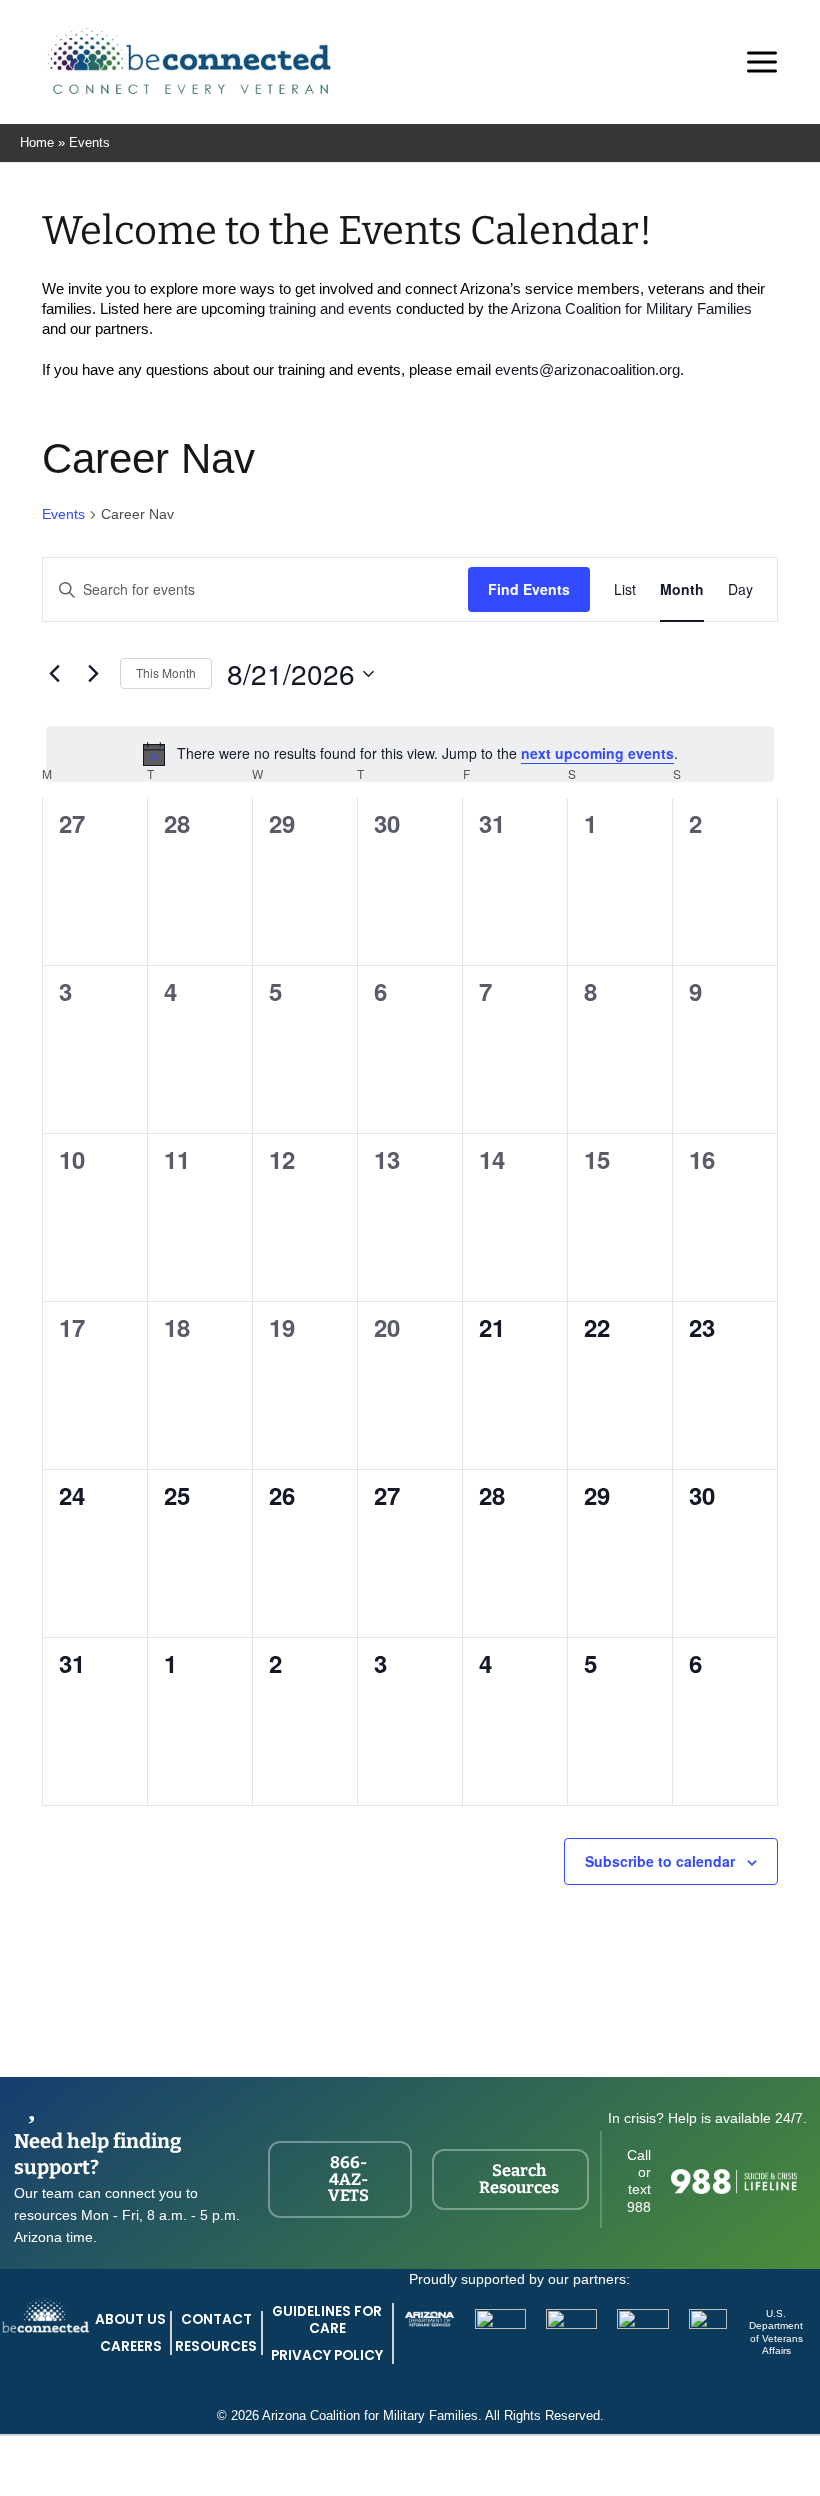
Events (63, 514)
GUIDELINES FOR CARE (327, 2320)
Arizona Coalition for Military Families (631, 309)
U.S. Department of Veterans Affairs (776, 2332)
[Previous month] (54, 674)
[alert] (410, 754)
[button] (699, 66)
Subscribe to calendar (660, 1861)
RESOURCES (216, 2346)
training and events (330, 309)
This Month (166, 672)
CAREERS (131, 2346)
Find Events (529, 589)
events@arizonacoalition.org (587, 370)
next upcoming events (597, 753)
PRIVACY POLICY (327, 2355)
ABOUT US (130, 2319)
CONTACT (216, 2319)
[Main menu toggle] (762, 62)
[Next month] (93, 674)
